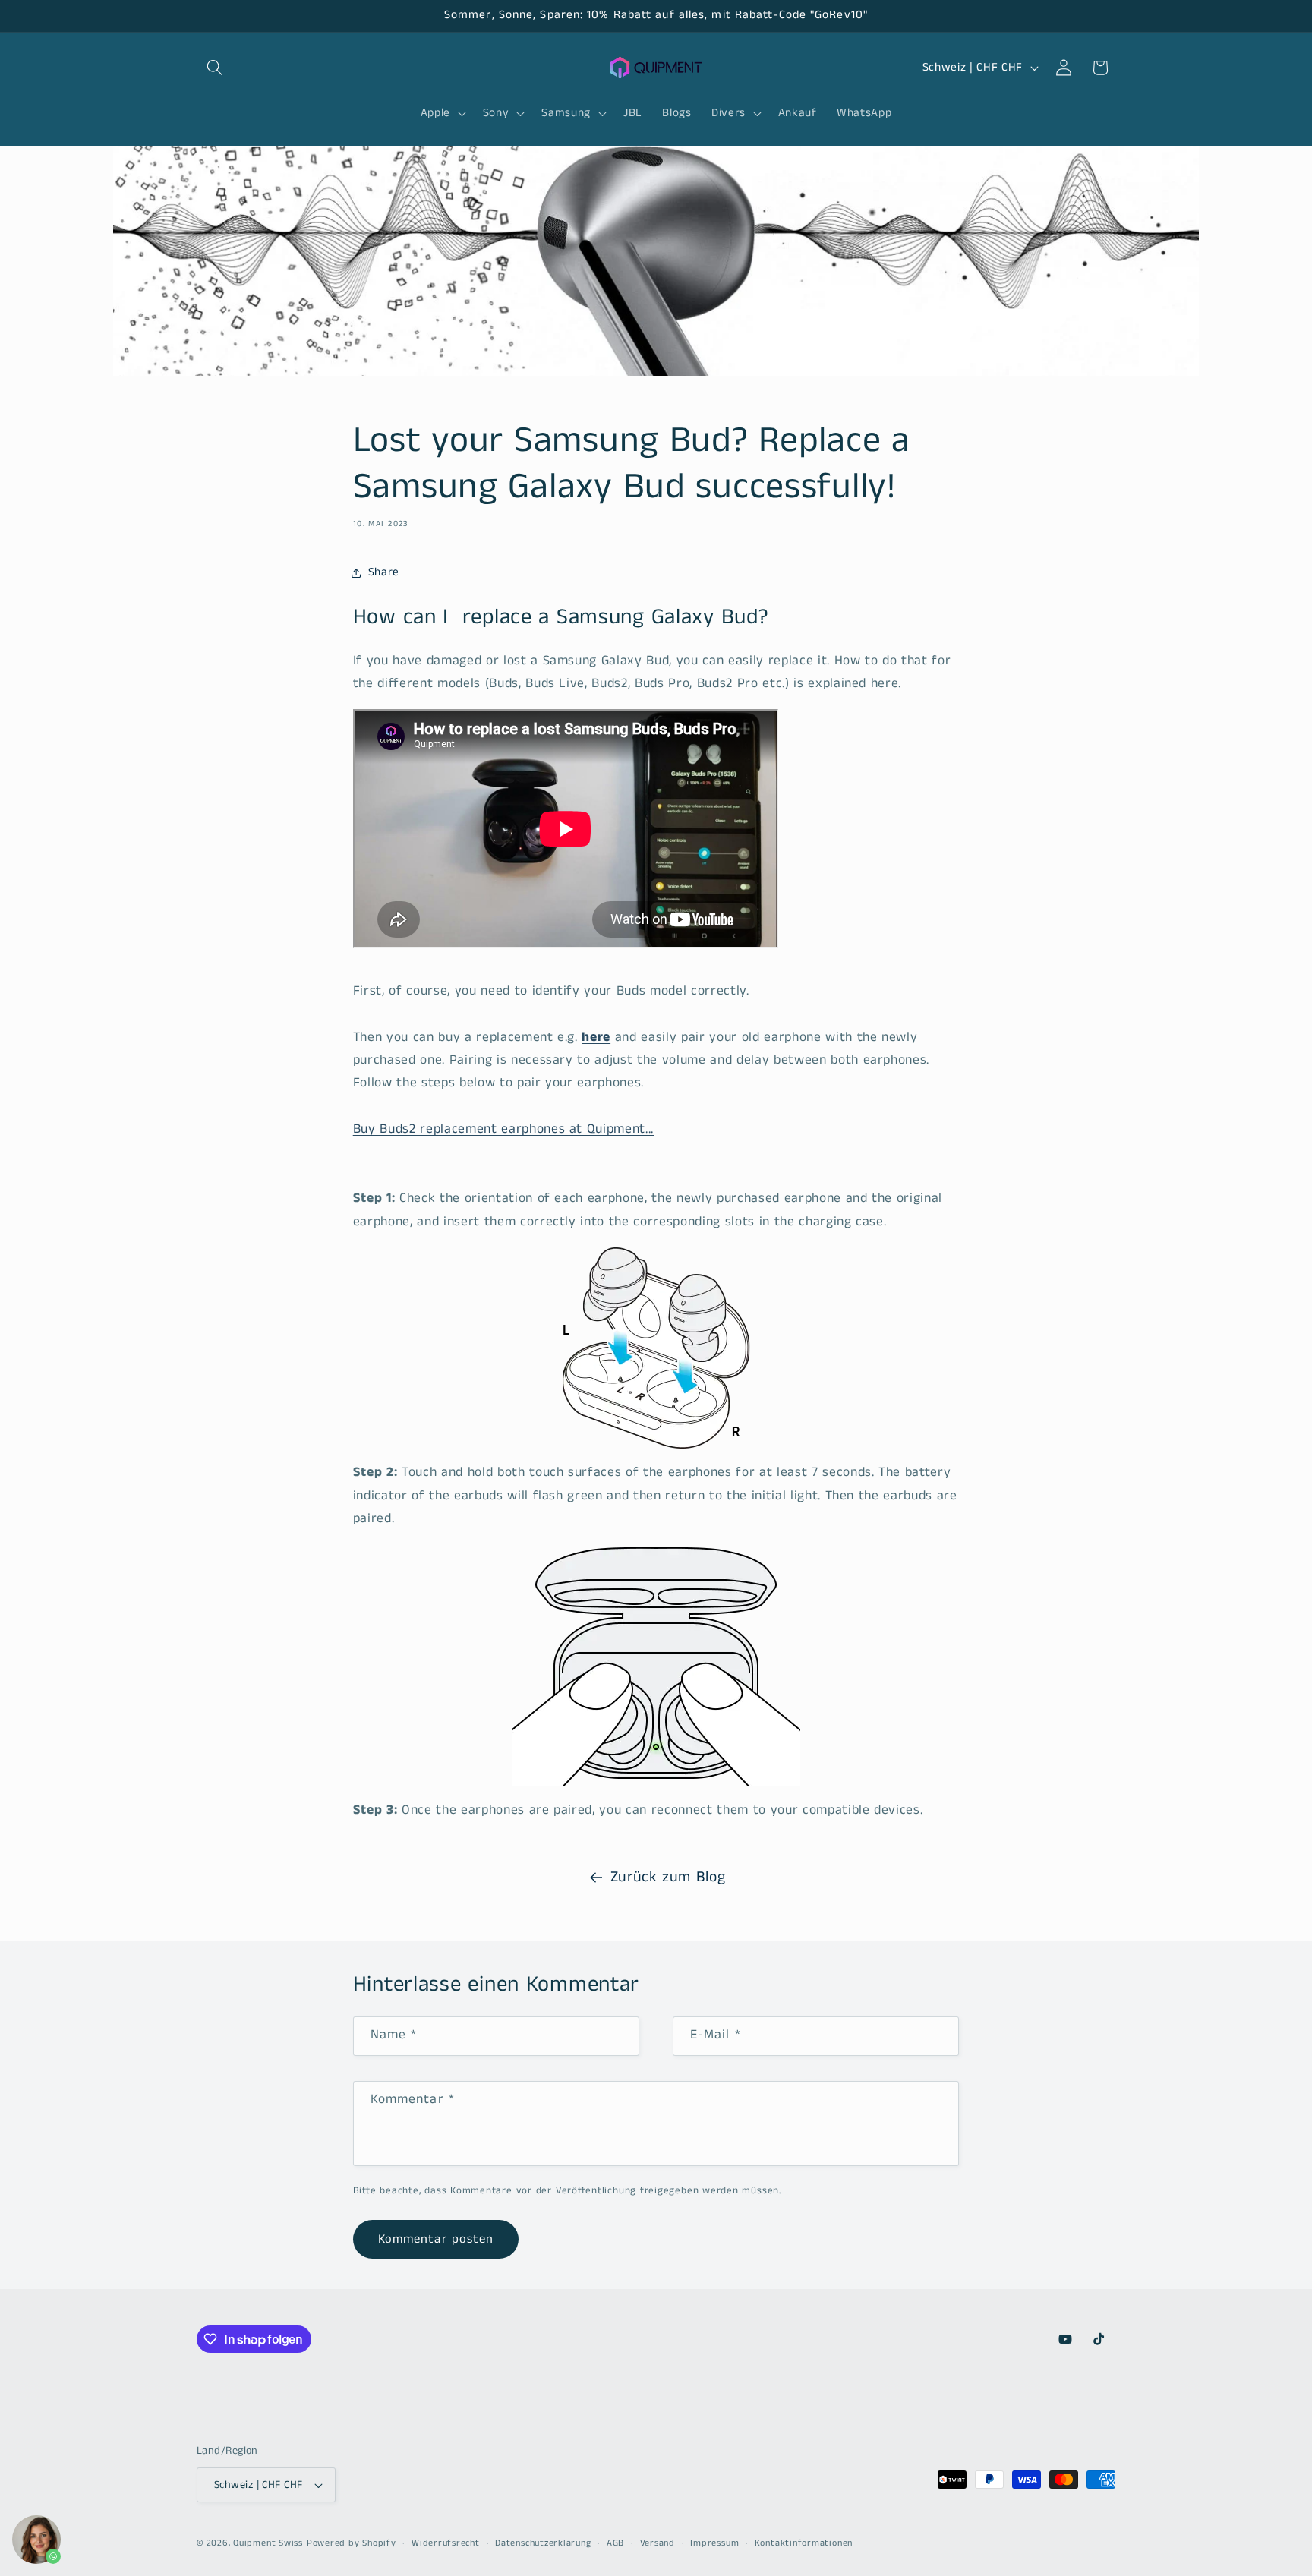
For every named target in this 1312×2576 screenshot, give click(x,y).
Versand (658, 2543)
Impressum (714, 2543)
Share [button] (384, 572)
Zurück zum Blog (668, 1877)
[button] (215, 68)
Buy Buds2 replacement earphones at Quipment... (503, 1129)
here (596, 1037)
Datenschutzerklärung (543, 2543)
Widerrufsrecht (446, 2543)
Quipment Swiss (268, 2543)
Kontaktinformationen (804, 2543)
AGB (615, 2543)
